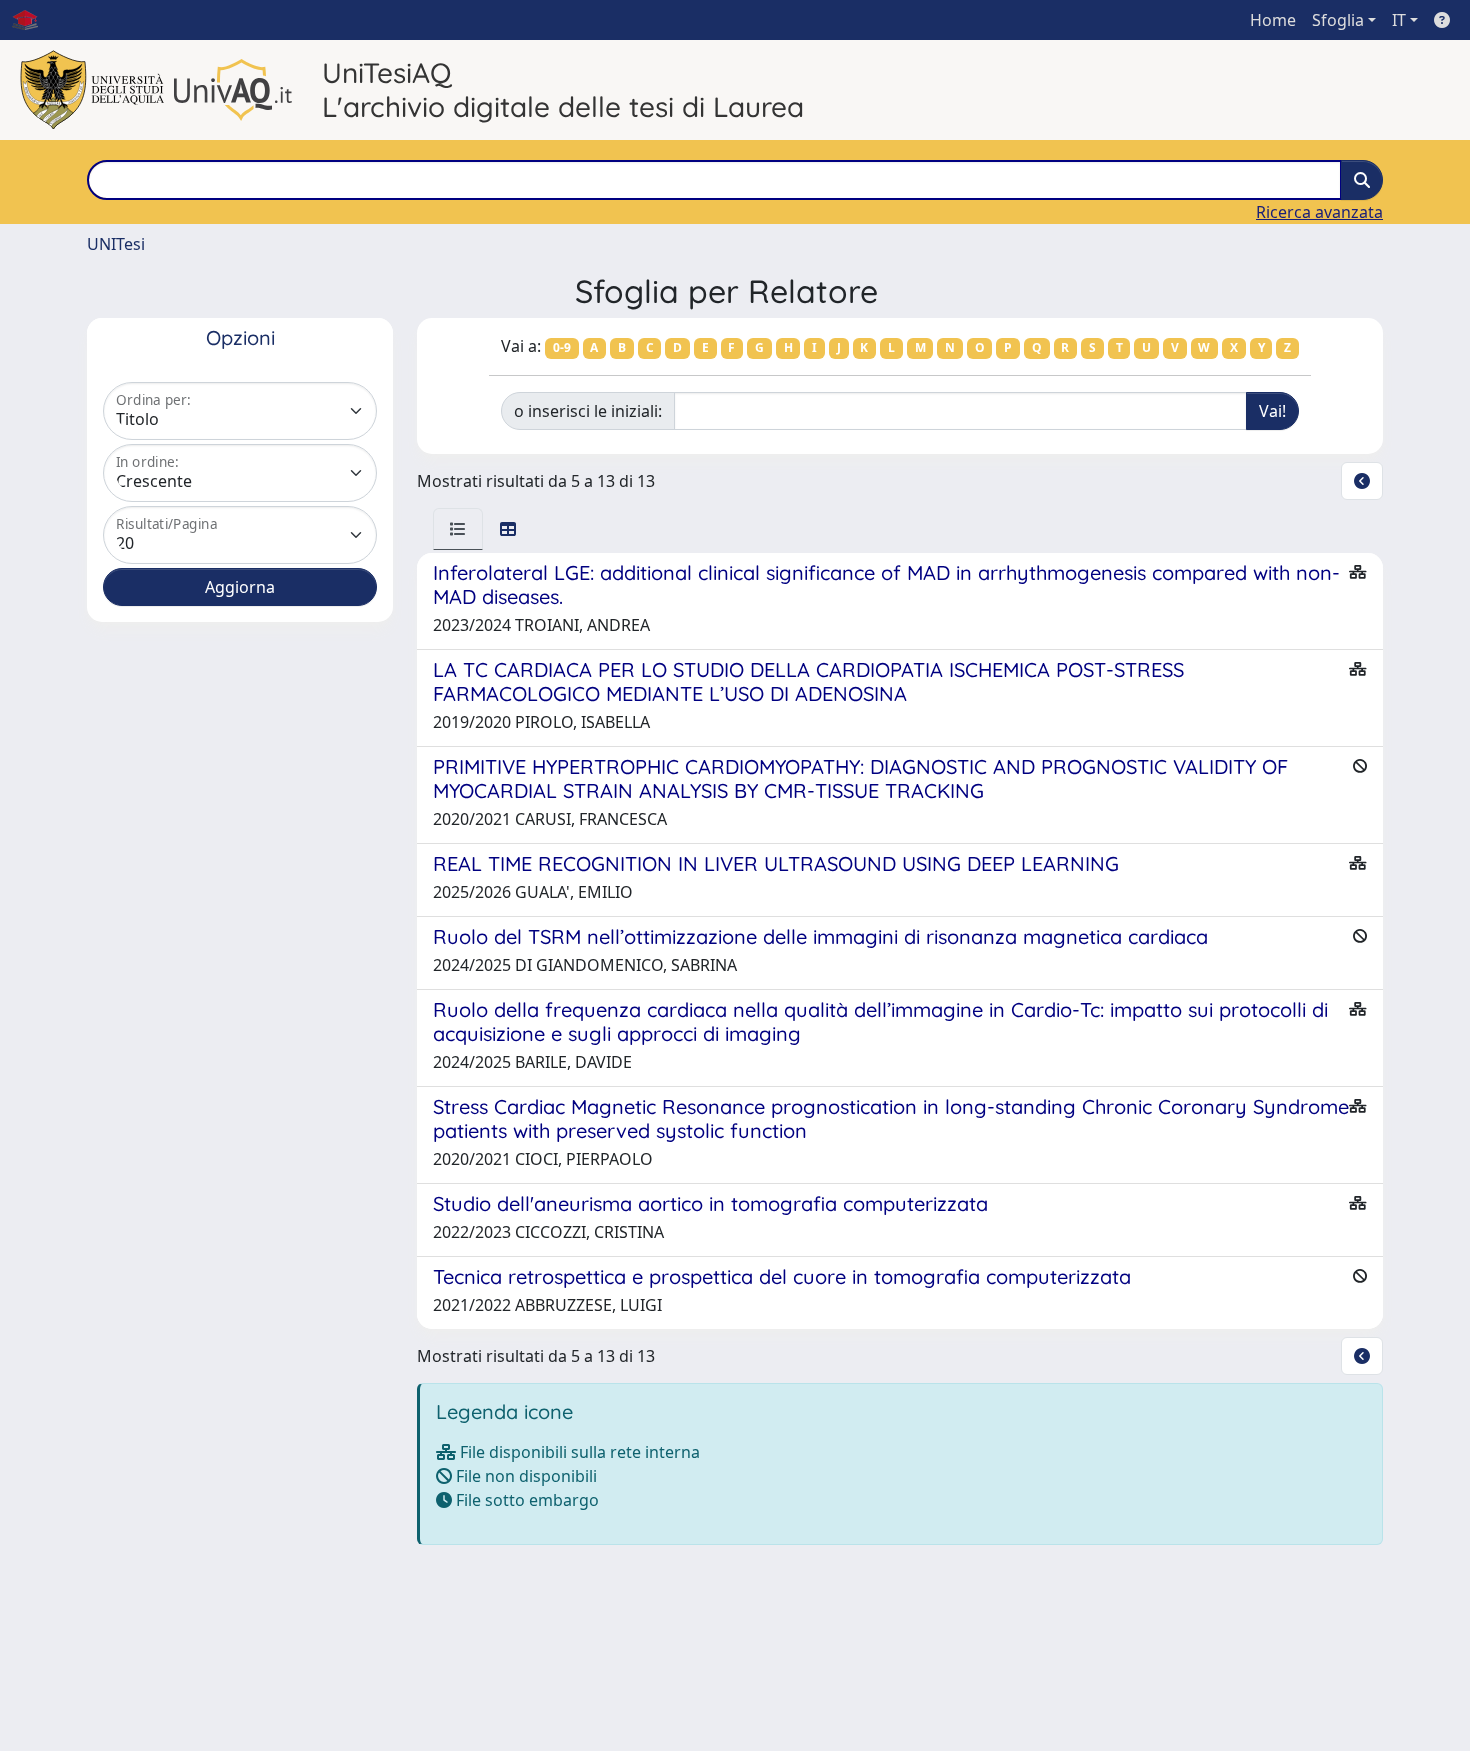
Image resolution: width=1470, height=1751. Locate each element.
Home (1273, 20)
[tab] (458, 529)
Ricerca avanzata (1319, 212)
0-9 (562, 347)
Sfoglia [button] (1338, 20)
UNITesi (116, 244)
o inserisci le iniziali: (588, 411)
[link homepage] (33, 20)
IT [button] (1399, 20)
